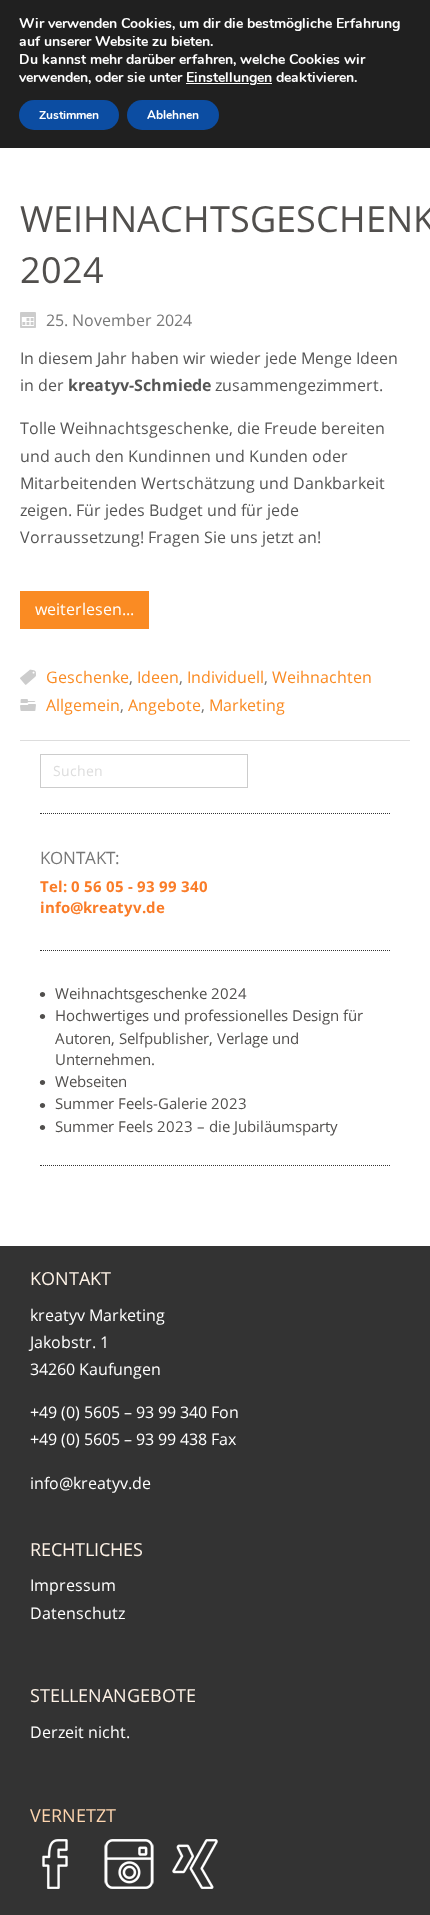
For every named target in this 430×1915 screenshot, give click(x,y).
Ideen (158, 677)
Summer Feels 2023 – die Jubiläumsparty (196, 1126)
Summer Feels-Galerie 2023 (151, 1103)
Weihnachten (322, 677)
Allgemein (83, 705)
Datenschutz (77, 1613)
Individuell (225, 677)
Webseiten (91, 1081)
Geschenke (87, 677)
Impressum (73, 1585)
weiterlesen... (84, 609)
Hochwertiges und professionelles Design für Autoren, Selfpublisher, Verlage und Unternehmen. (209, 1037)
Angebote (164, 705)
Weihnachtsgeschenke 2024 (151, 993)
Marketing (247, 705)
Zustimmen (69, 115)
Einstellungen (229, 78)
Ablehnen (173, 115)
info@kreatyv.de (90, 1483)
